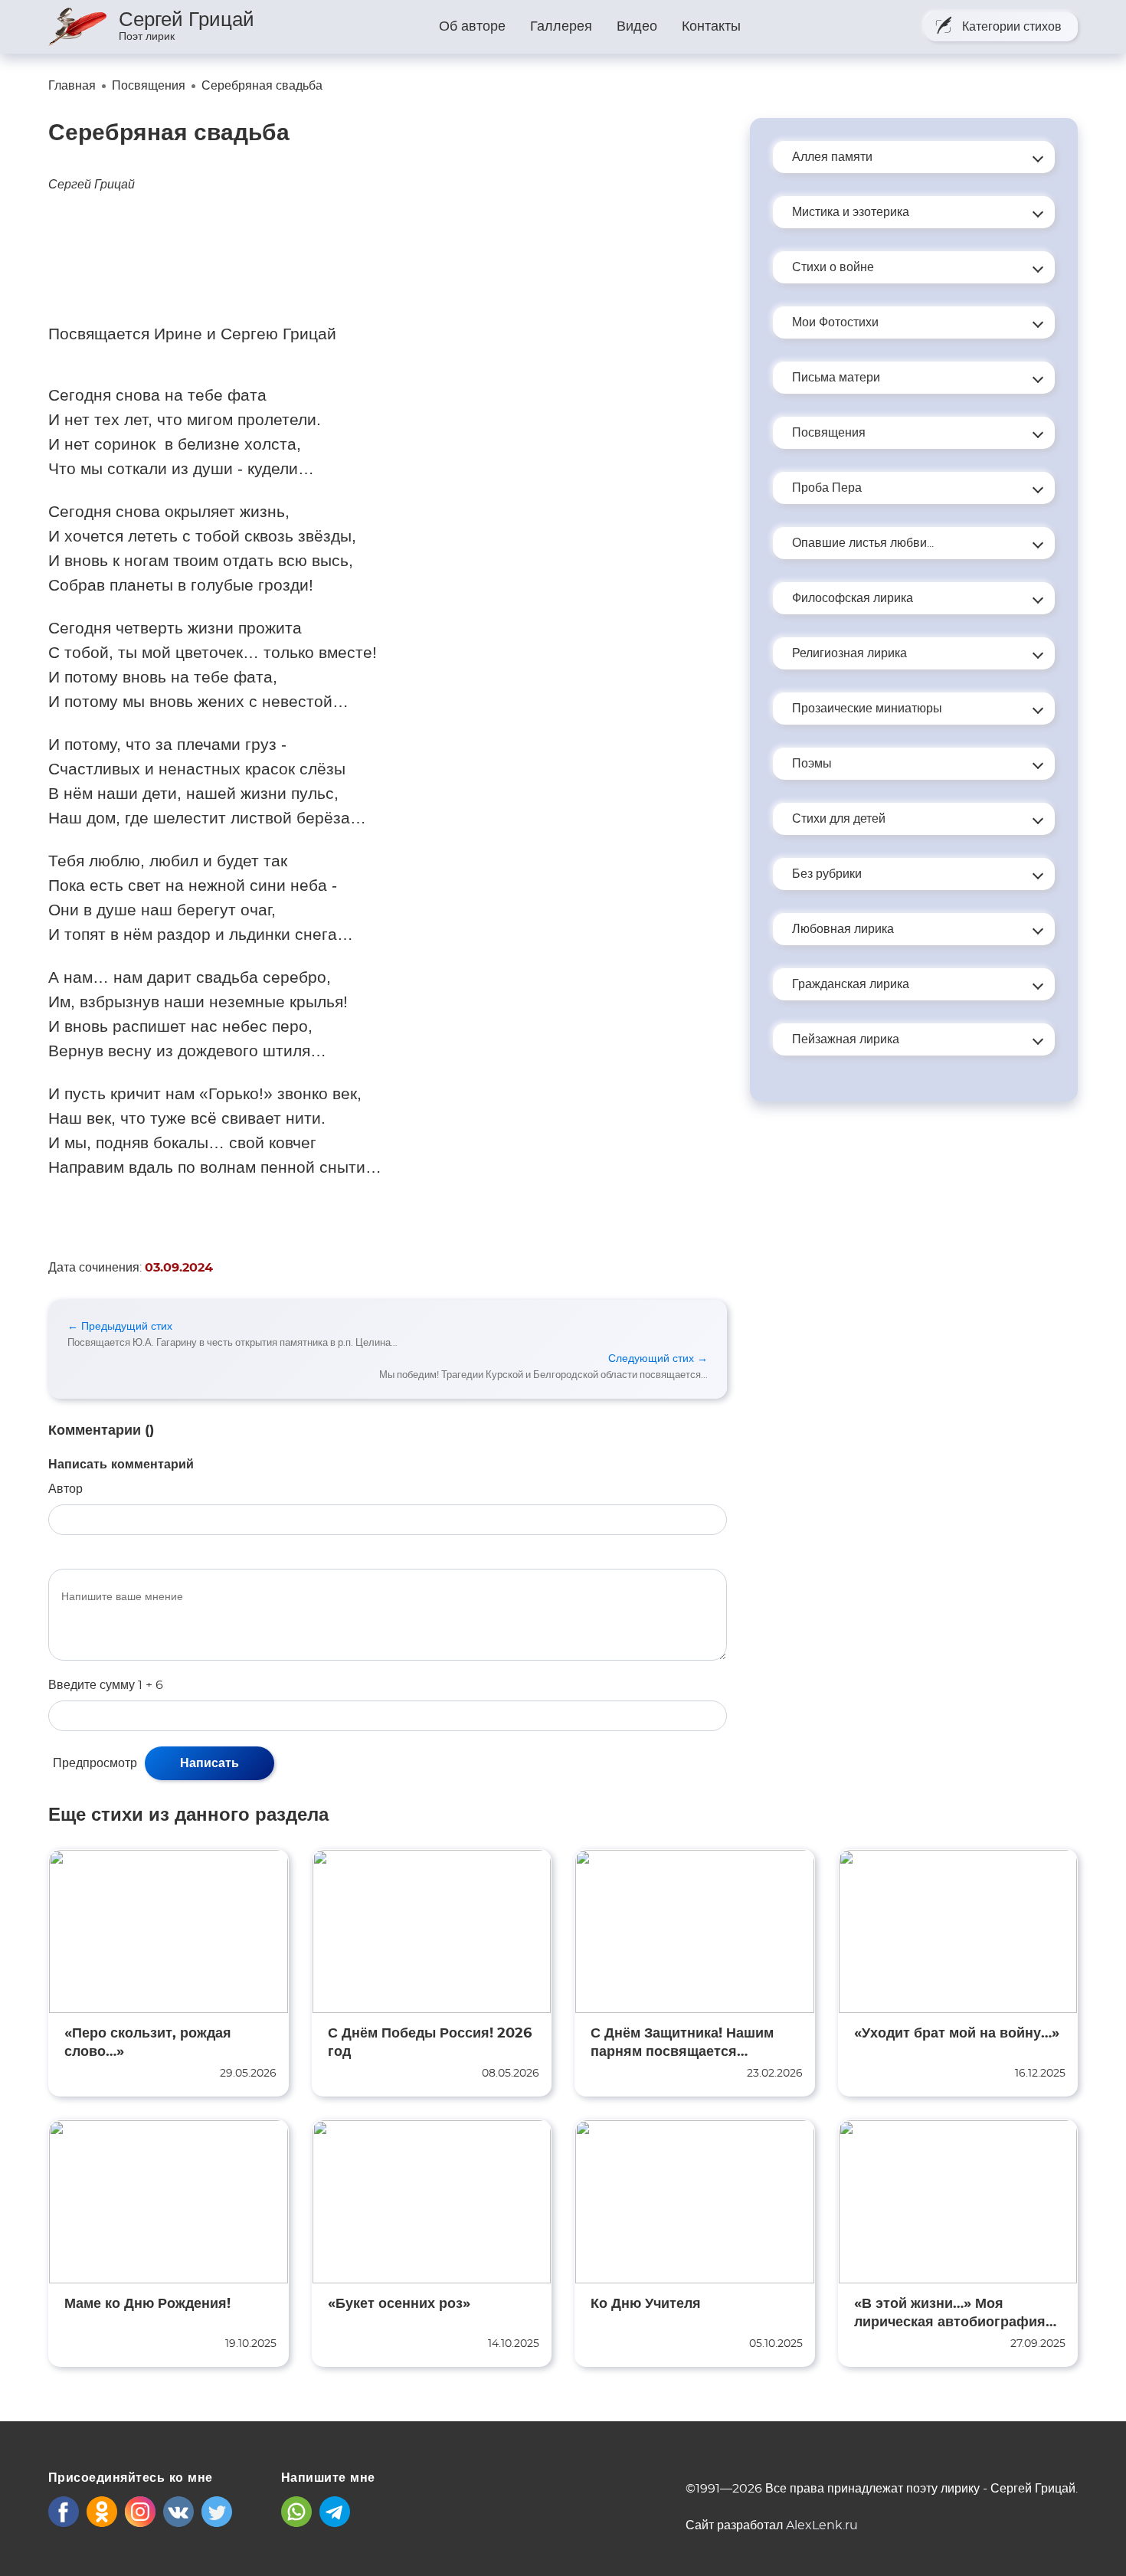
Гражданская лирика (851, 984)
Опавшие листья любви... (863, 543)
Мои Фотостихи (835, 322)
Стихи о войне (833, 267)
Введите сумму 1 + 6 (106, 1685)
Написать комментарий (121, 1465)
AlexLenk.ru (822, 2525)
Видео (637, 27)
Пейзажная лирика (846, 1039)
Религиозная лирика (849, 653)
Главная (72, 86)
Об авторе (472, 27)
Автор (65, 1489)
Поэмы (812, 764)
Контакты (711, 27)
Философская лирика (853, 598)
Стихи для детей (839, 819)
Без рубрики (827, 874)
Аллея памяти (832, 157)
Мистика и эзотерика (851, 212)
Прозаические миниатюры (867, 709)
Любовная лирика (843, 929)
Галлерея (561, 27)
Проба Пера (827, 488)
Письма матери (836, 378)
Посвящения (829, 433)
